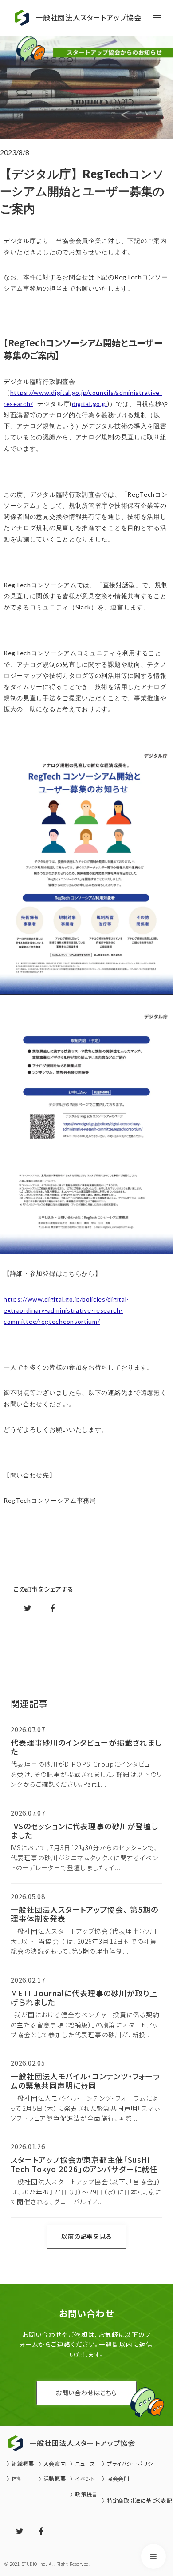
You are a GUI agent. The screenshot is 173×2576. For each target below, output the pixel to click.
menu (157, 18)
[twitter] (20, 2532)
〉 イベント (83, 2479)
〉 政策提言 (84, 2494)
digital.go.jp (90, 404)
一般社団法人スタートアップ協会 (88, 18)
